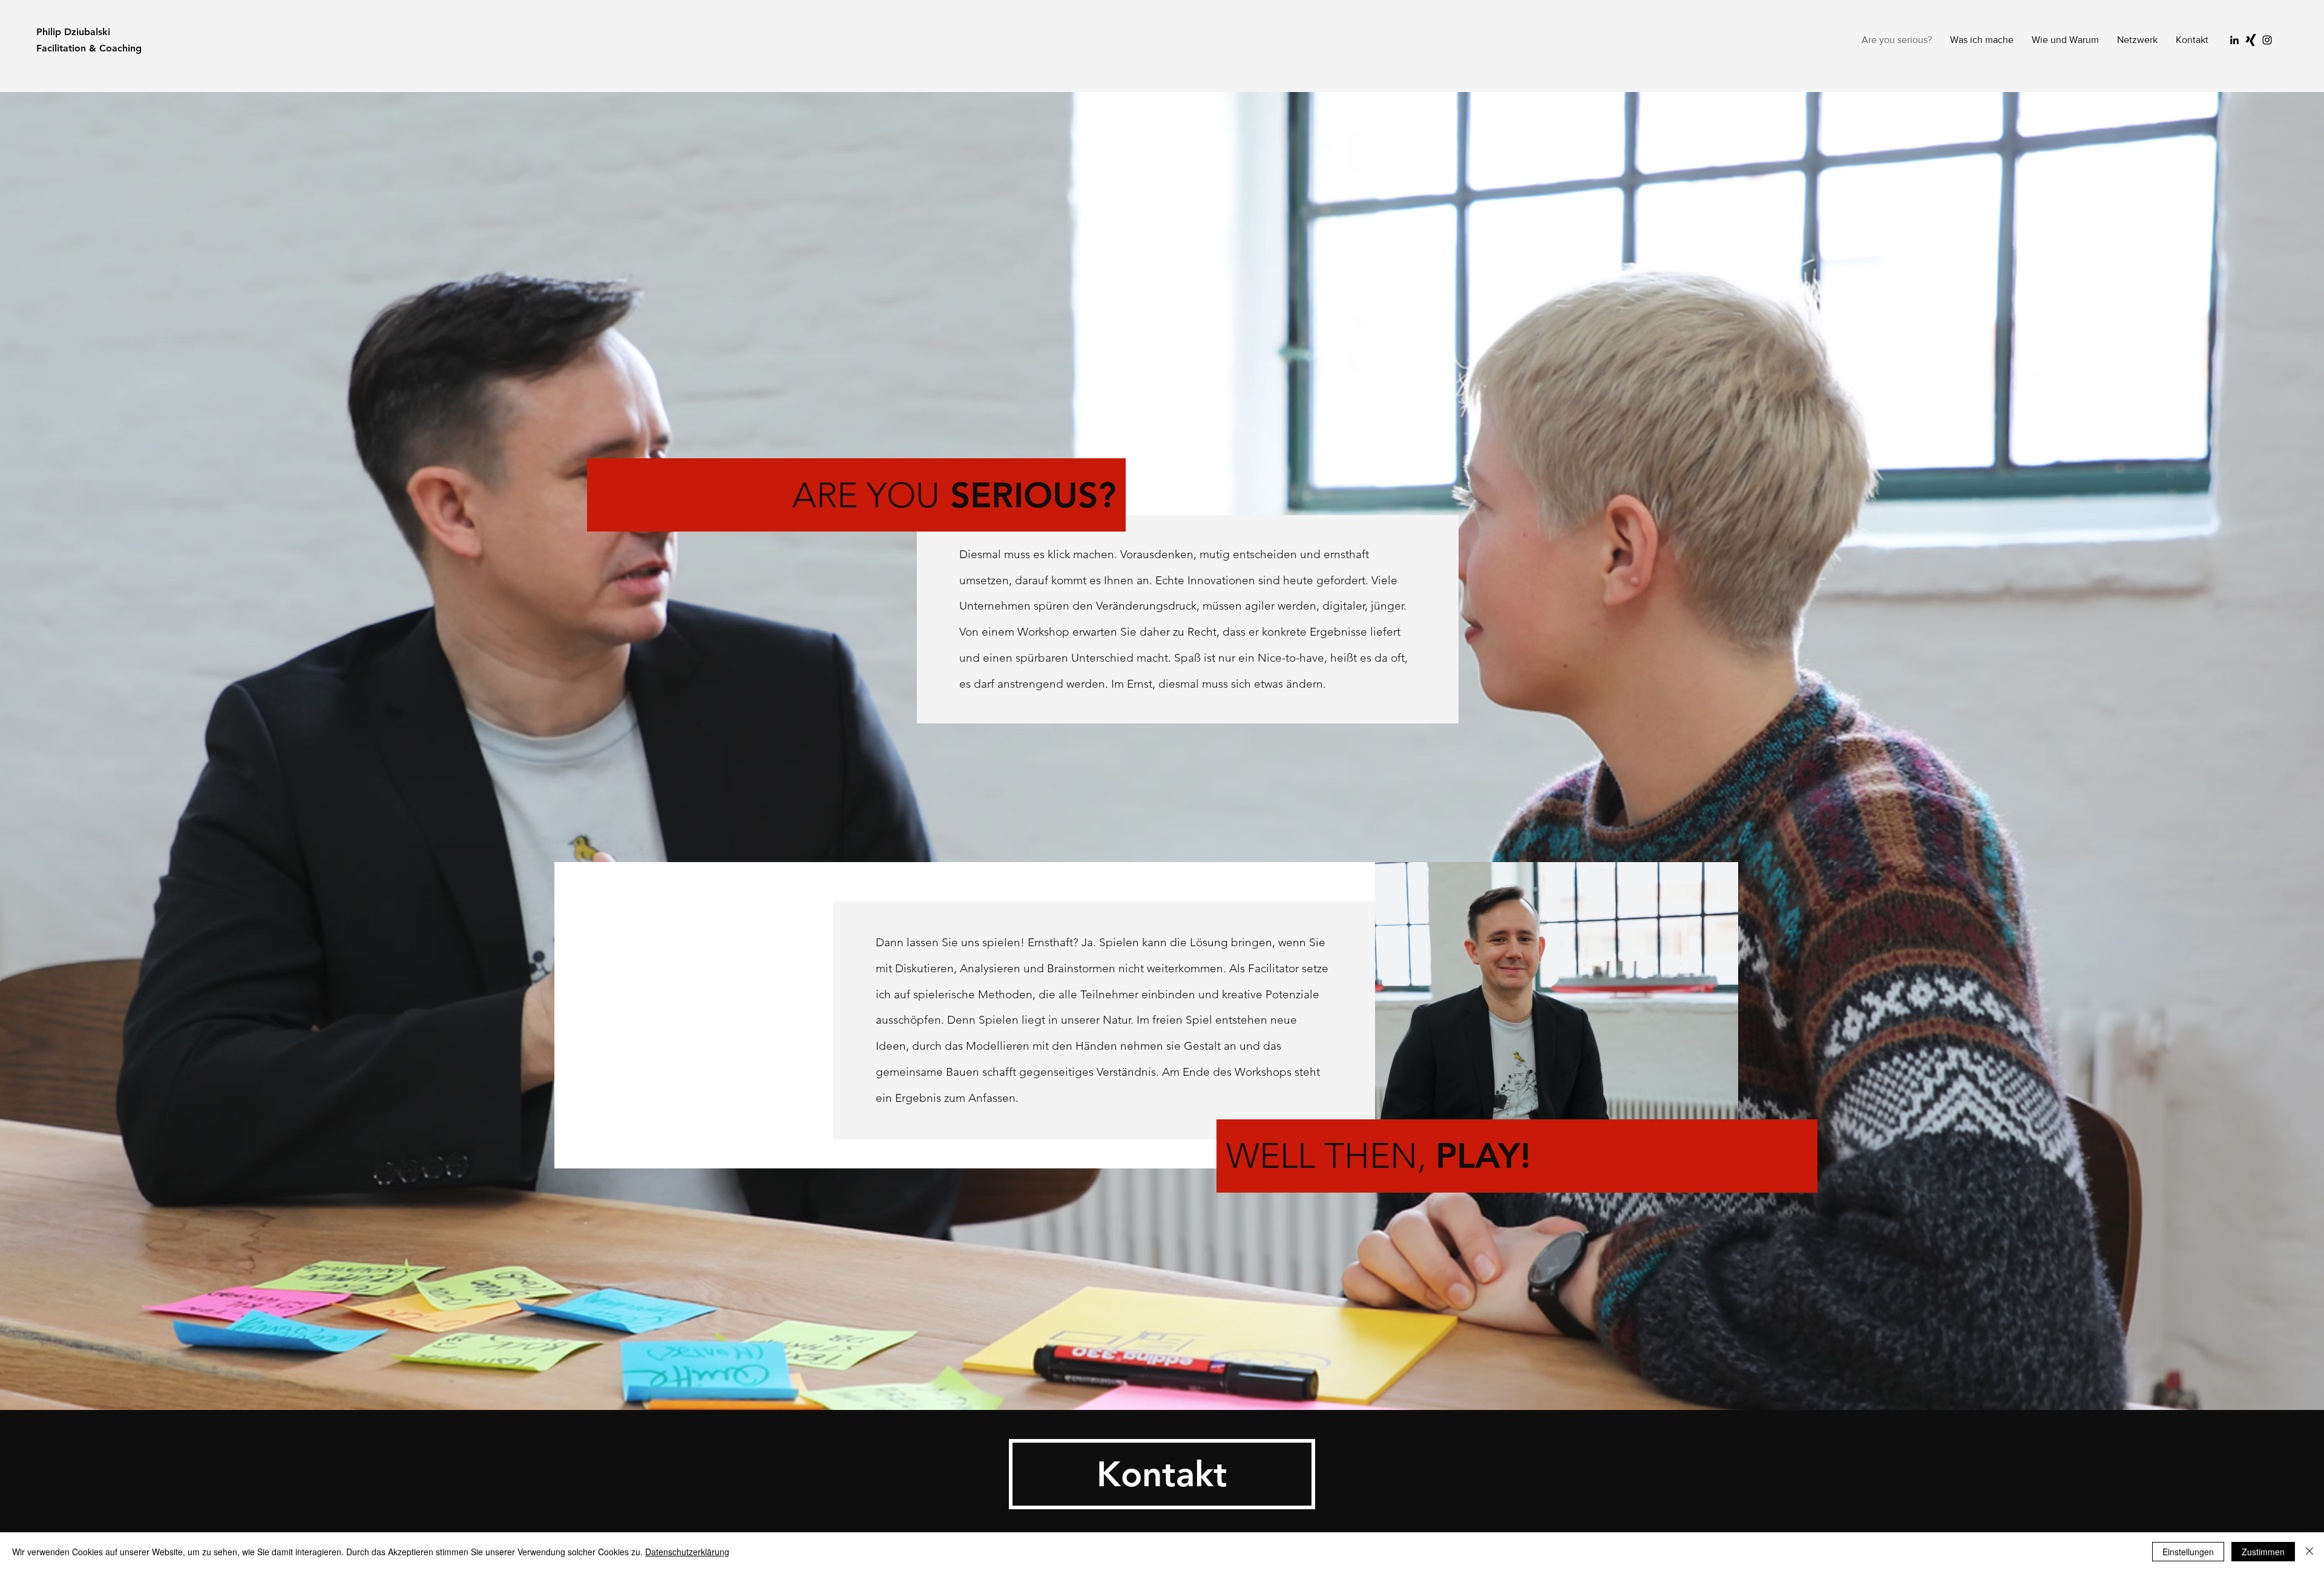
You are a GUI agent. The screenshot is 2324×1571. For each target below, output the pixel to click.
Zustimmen (2263, 1552)
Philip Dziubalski (73, 32)
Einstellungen (2188, 1552)
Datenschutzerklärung (687, 1552)
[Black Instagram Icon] (2267, 40)
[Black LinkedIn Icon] (2234, 40)
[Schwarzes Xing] (2251, 40)
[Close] (2309, 1552)
